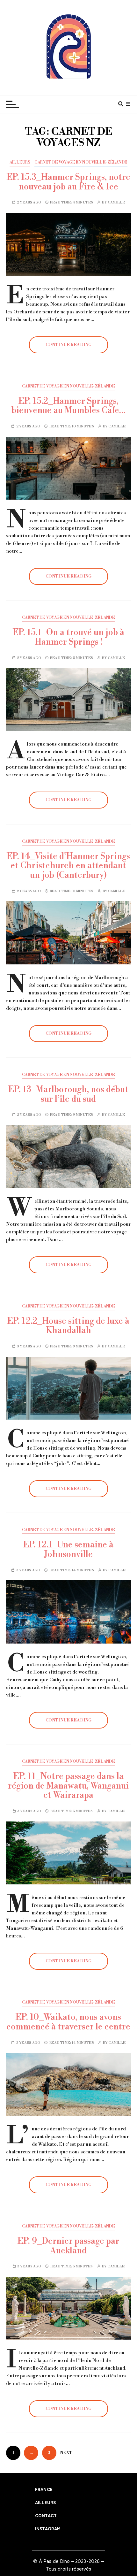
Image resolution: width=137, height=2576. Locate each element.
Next (66, 2453)
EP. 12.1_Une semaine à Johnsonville (68, 1550)
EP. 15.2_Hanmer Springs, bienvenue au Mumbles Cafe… (68, 406)
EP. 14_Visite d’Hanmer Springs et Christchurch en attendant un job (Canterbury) (68, 866)
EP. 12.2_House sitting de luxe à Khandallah (68, 1326)
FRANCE (44, 2490)
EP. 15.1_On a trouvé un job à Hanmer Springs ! (68, 637)
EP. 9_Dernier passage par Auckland (68, 2246)
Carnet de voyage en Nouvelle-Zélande (81, 162)
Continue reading (68, 345)
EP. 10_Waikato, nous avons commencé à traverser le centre (68, 2022)
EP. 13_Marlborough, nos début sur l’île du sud (68, 1094)
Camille (116, 203)
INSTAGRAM (48, 2529)
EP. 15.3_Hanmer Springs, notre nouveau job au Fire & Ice (68, 182)
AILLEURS (20, 162)
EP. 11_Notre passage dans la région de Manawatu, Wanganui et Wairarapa (68, 1786)
